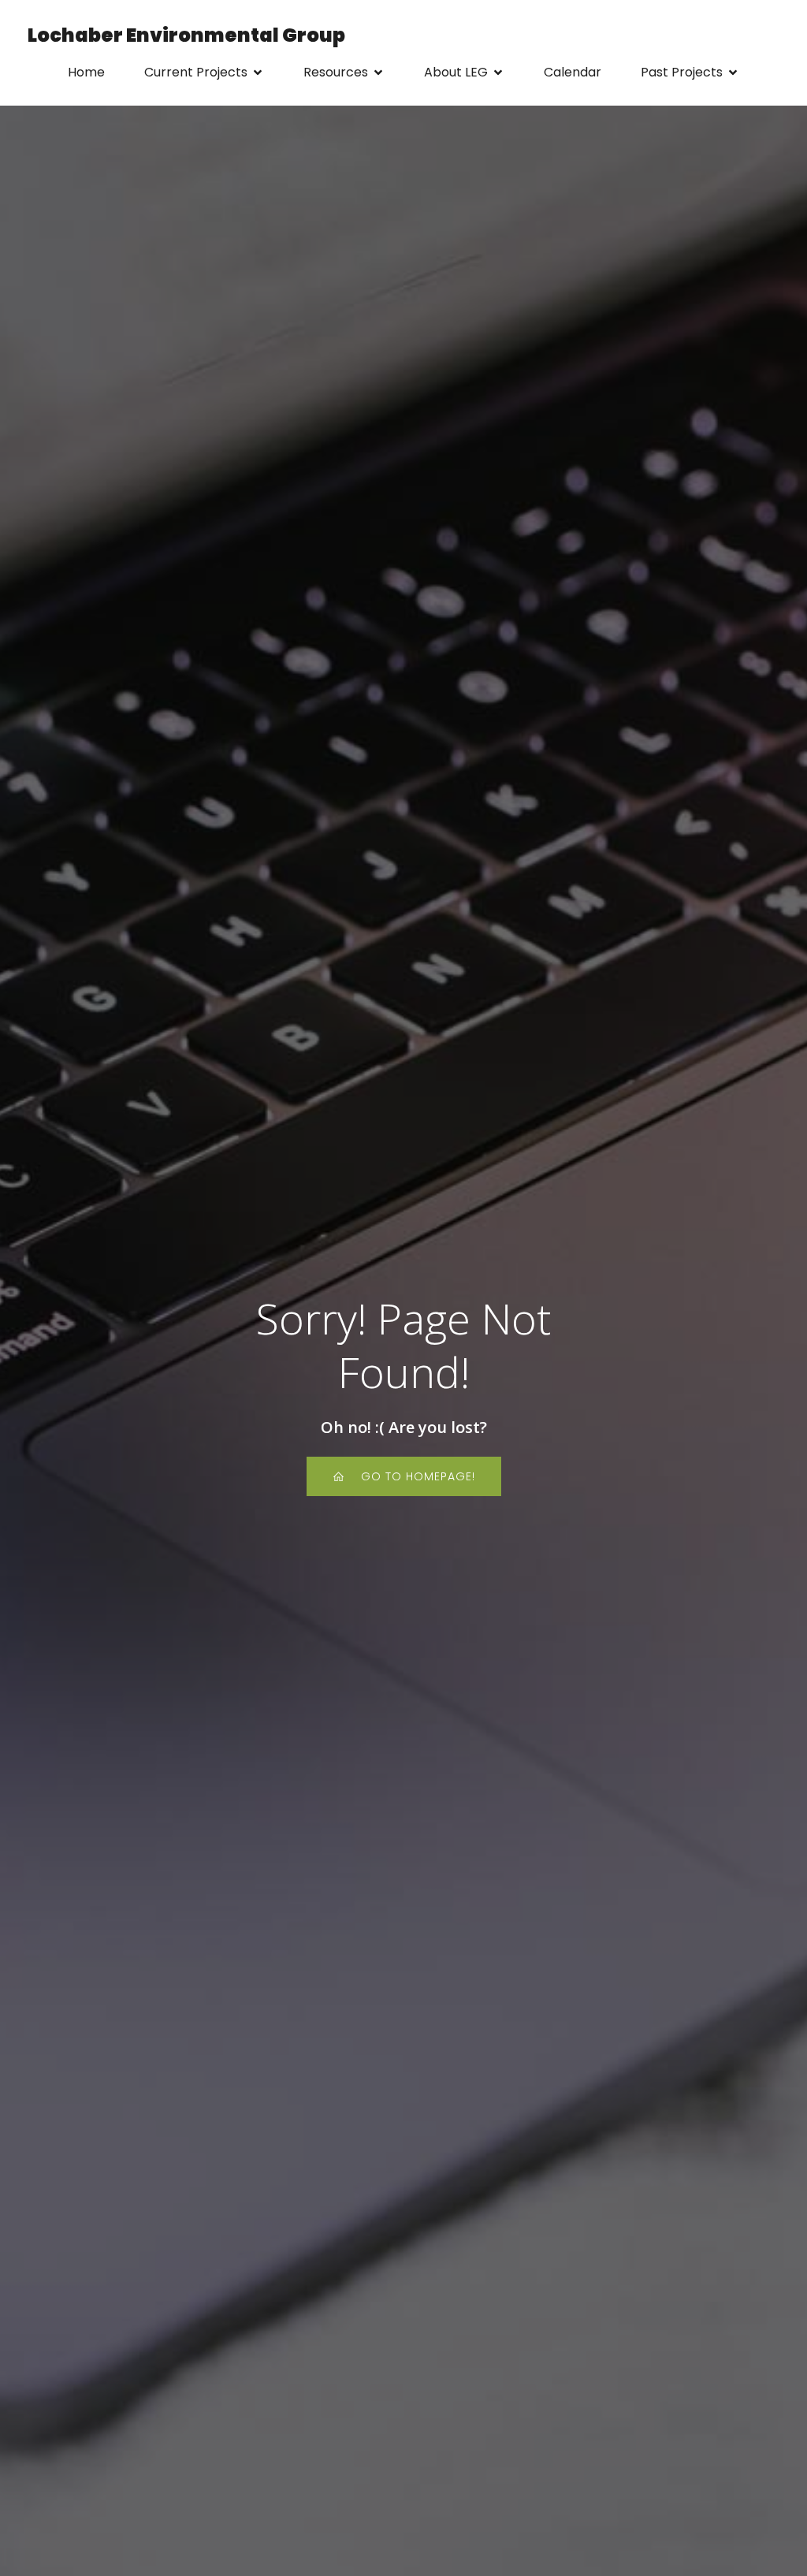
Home (86, 72)
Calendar (573, 72)
